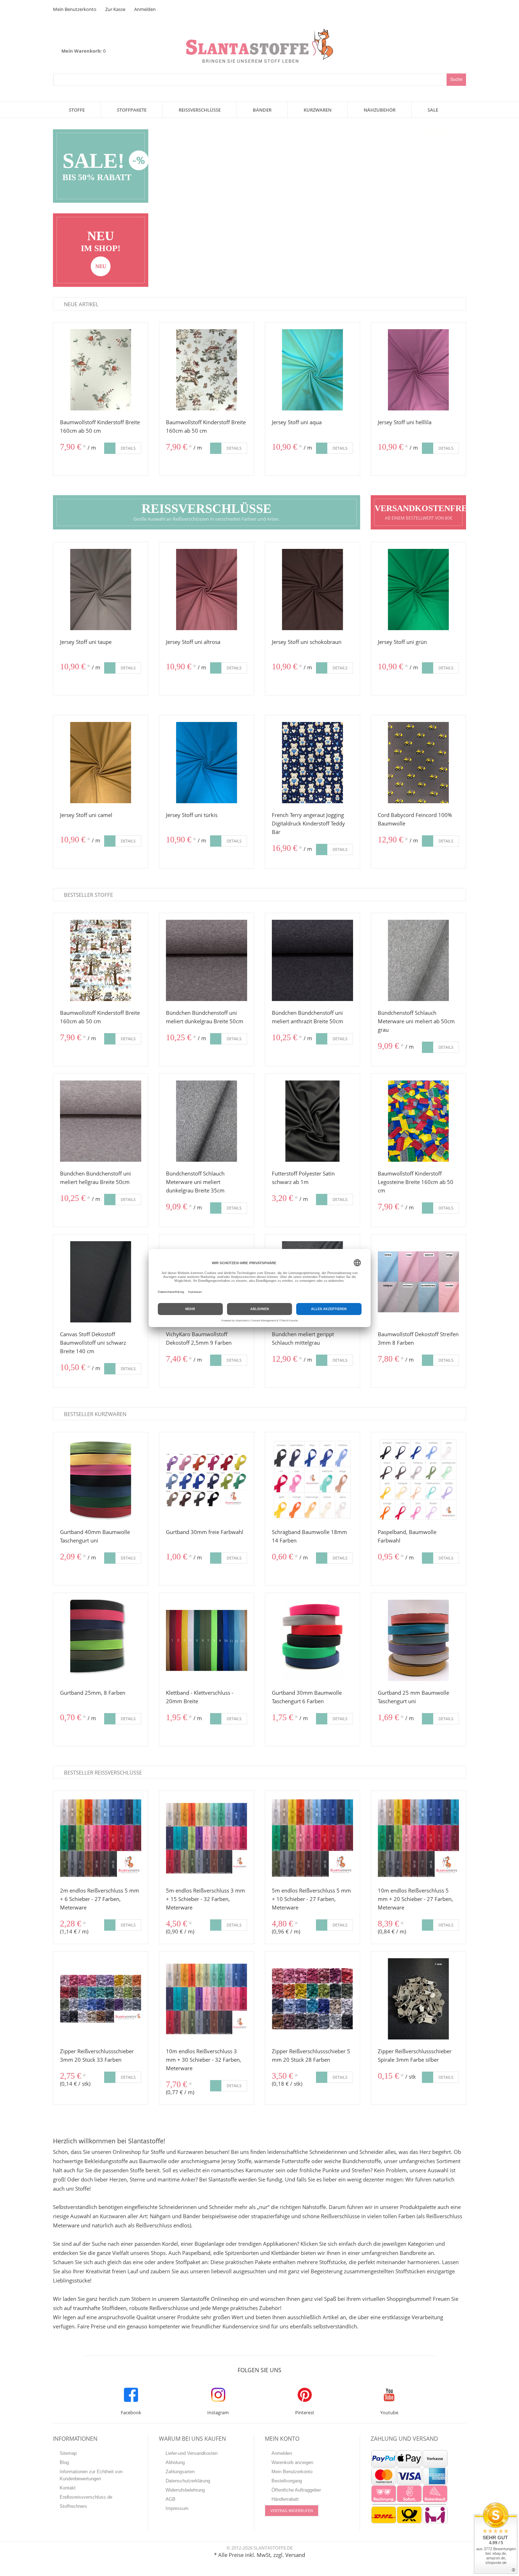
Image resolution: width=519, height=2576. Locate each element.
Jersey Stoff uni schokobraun (307, 642)
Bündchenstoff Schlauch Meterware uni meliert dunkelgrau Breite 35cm (195, 1182)
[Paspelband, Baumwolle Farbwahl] (418, 1480)
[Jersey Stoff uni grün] (418, 590)
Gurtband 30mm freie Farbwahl (205, 1532)
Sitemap (68, 2453)
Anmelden (145, 9)
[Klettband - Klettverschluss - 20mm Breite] (207, 1640)
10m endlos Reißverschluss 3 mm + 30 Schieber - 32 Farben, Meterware (204, 2060)
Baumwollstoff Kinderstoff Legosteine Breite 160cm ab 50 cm (416, 1182)
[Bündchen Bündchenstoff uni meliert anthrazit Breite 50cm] (312, 960)
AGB (171, 2499)
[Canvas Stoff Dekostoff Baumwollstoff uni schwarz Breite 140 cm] (101, 1282)
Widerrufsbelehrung (185, 2490)
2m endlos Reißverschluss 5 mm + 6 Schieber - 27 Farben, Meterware (100, 1899)
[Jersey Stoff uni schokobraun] (312, 590)
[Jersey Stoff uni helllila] (418, 370)
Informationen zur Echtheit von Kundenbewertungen (91, 2475)
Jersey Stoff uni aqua (297, 422)
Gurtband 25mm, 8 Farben (93, 1693)
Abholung (175, 2462)
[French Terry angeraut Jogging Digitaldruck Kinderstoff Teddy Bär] (312, 763)
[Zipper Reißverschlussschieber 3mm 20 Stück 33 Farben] (101, 1999)
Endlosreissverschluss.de (86, 2497)
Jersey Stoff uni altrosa (193, 642)
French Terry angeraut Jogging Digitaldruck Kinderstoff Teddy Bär (308, 823)
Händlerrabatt (285, 2499)
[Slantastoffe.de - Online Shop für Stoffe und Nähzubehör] (259, 33)
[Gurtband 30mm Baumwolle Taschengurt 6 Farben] (312, 1640)
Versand (295, 2555)
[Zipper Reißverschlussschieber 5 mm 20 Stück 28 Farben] (312, 1999)
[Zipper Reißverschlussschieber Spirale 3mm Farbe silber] (418, 1999)
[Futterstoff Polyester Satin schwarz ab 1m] (312, 1121)
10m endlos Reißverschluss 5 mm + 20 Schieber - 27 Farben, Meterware (415, 1899)
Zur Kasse (115, 9)
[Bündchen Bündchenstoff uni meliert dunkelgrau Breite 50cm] (207, 960)
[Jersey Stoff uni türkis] (207, 763)
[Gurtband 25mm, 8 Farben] (101, 1640)
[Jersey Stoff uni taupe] (101, 590)
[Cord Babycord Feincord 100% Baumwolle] (418, 763)
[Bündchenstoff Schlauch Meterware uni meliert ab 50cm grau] (418, 960)
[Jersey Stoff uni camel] (101, 763)
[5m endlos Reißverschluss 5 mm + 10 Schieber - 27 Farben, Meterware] (312, 1838)
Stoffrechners (73, 2506)
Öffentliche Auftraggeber (296, 2490)
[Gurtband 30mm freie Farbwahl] (207, 1480)
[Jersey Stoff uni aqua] (312, 370)
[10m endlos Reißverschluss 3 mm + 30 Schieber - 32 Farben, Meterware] (207, 1999)
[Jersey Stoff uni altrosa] (207, 590)
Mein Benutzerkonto (75, 9)
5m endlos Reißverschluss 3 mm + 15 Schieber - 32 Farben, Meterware (205, 1899)
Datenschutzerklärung (188, 2481)
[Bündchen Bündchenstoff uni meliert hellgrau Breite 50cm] (101, 1121)
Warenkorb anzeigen (292, 2462)
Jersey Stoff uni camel (86, 815)
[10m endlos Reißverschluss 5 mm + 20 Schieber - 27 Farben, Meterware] (418, 1838)
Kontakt (68, 2488)
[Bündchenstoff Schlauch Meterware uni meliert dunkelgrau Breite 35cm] (207, 1121)
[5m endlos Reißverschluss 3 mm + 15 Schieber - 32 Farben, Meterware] (207, 1838)
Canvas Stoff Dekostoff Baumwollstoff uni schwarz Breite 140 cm (93, 1343)
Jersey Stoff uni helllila (405, 422)
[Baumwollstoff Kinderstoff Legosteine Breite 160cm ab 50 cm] (418, 1121)
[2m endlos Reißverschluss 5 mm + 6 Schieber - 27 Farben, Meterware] (101, 1838)
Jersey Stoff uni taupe (86, 642)
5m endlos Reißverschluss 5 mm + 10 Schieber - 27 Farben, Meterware (311, 1899)
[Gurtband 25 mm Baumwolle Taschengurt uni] (418, 1640)
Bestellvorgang (287, 2481)
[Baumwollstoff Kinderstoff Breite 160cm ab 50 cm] (101, 370)
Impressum (177, 2508)
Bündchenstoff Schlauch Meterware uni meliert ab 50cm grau (416, 1021)
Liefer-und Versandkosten (192, 2453)
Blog (64, 2462)
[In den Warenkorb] (110, 448)
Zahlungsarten (180, 2472)
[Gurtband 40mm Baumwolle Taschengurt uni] (101, 1480)
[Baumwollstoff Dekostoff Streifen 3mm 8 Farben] (418, 1282)
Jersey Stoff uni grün (402, 642)
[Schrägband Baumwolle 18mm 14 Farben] (312, 1480)
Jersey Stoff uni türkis (192, 815)
